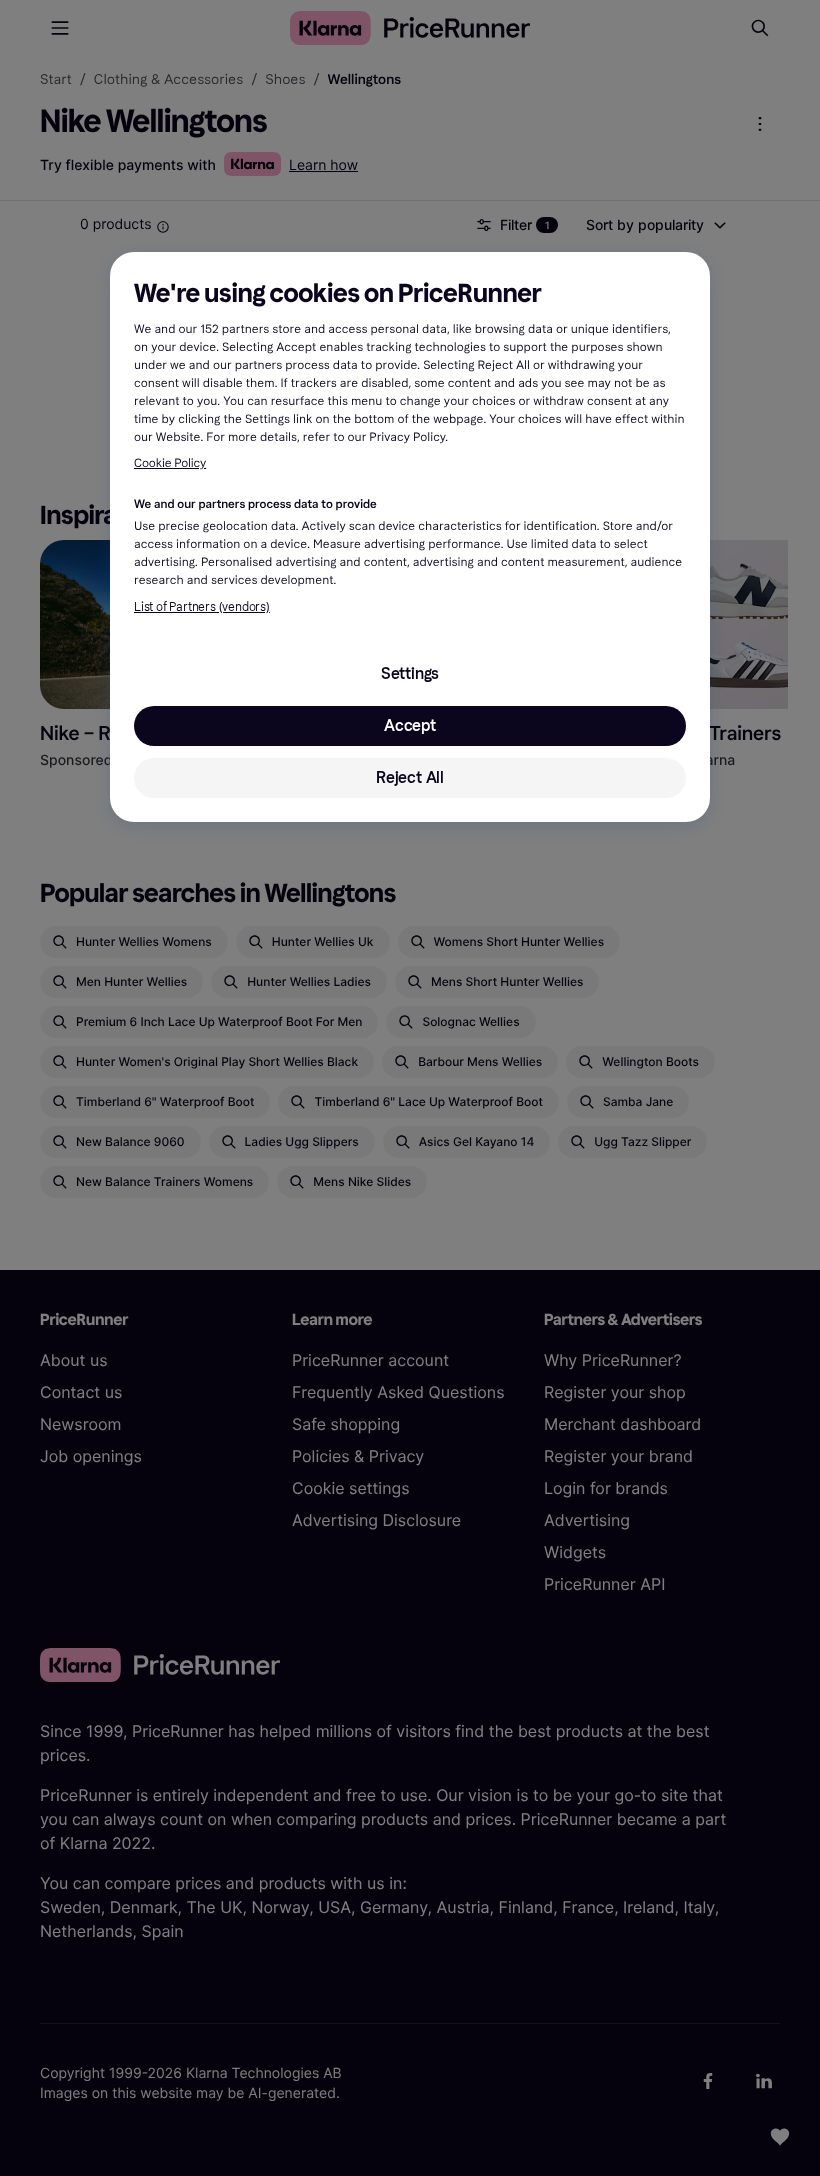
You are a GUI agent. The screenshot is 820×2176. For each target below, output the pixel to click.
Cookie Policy (170, 464)
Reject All (410, 777)
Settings (410, 673)
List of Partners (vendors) (202, 607)
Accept (410, 725)
